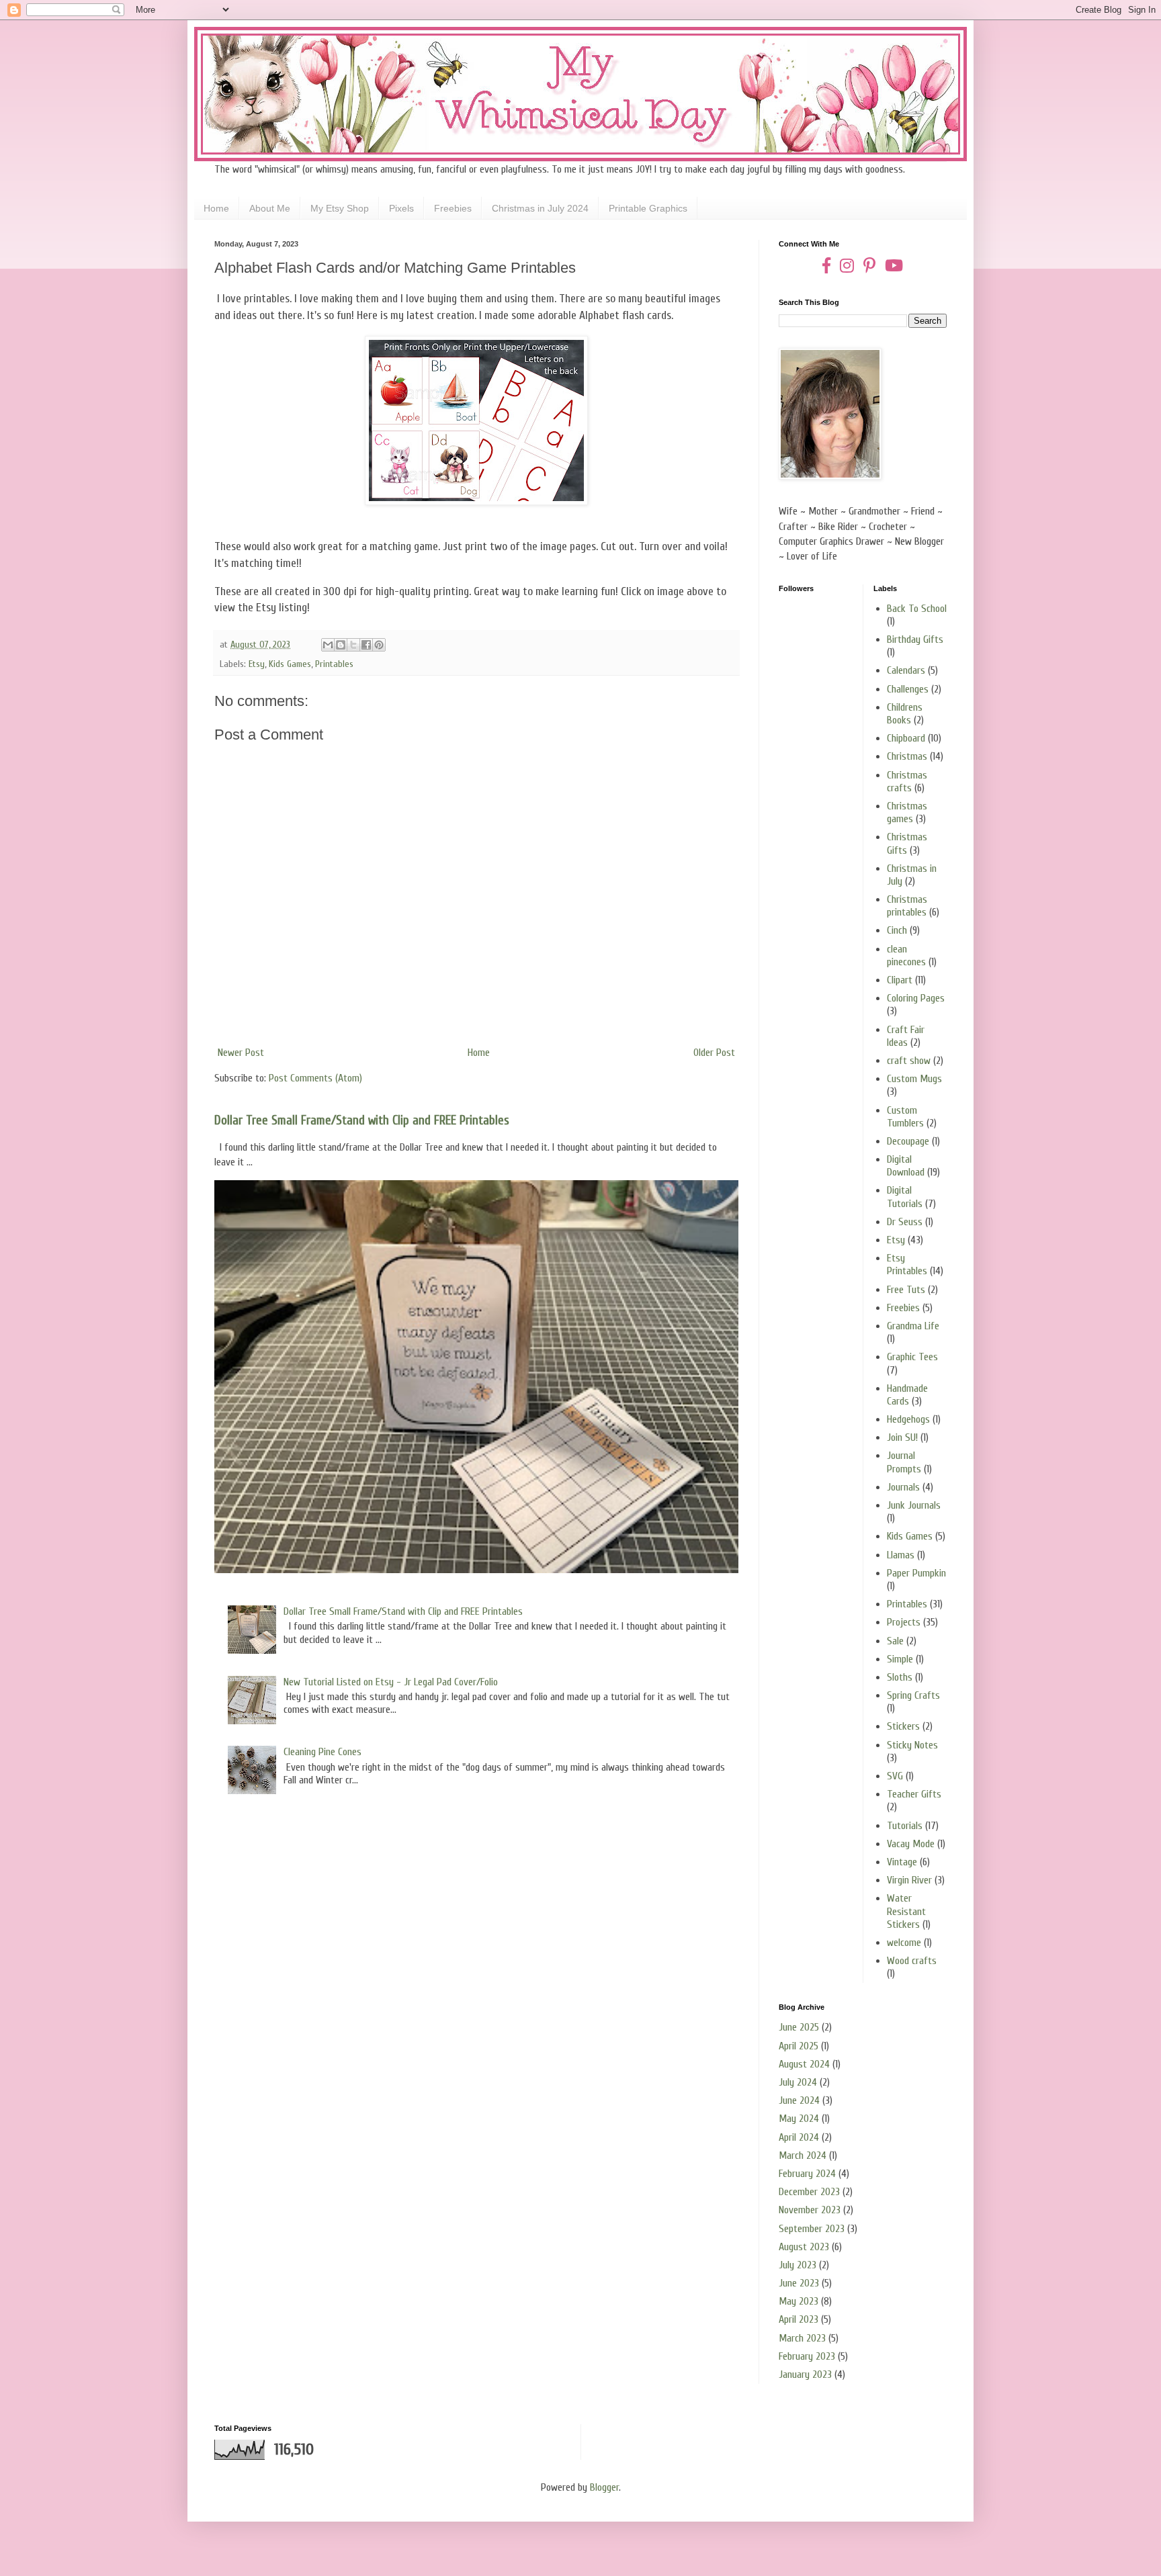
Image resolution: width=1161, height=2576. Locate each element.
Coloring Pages (916, 998)
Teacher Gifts (914, 1794)
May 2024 (799, 2119)
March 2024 (803, 2156)
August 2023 (804, 2247)
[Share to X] (353, 645)
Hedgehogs (908, 1419)
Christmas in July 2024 (540, 208)
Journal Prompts (904, 1462)
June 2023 (799, 2283)
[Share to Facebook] (366, 645)
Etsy (257, 664)
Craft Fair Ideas (906, 1036)
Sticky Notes (912, 1745)
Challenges (908, 689)
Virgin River (909, 1880)
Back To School (917, 609)
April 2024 (799, 2137)
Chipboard (906, 738)
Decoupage (908, 1141)
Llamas (901, 1555)
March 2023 (802, 2338)
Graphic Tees (912, 1357)
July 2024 (798, 2082)
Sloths (900, 1677)
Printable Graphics (648, 208)
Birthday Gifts (915, 639)
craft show (909, 1061)
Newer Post (241, 1053)
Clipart (900, 980)
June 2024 (799, 2100)
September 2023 (812, 2229)
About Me (270, 208)
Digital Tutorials (905, 1197)
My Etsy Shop (340, 208)
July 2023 (798, 2265)
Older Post (714, 1053)
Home (216, 208)
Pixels (401, 208)
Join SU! (902, 1437)
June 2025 (799, 2027)
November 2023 (810, 2210)
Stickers (903, 1726)
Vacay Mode (911, 1844)
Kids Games (290, 664)
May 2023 (799, 2301)
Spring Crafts (913, 1695)
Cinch (897, 930)
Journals (903, 1487)
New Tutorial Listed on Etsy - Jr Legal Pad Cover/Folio (391, 1682)
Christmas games (907, 812)
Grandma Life (913, 1326)
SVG (895, 1776)
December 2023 (809, 2192)
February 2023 (807, 2356)
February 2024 (807, 2174)
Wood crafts (912, 1961)
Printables (334, 664)
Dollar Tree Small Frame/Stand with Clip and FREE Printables (362, 1120)
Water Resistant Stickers (906, 1911)
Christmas (907, 756)
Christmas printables (907, 906)
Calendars (906, 670)
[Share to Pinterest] (379, 645)
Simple (900, 1659)
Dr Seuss (905, 1222)
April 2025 (799, 2046)
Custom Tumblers (905, 1117)
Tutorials (905, 1826)
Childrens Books (905, 714)
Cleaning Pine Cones (322, 1752)
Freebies (453, 208)
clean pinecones (906, 956)
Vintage (902, 1862)
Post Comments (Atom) (315, 1078)
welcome (904, 1943)
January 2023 (805, 2374)
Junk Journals (914, 1505)
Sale (895, 1641)
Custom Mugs (914, 1079)
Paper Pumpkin (916, 1573)
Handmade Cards (907, 1395)
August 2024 (804, 2064)
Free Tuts (906, 1290)
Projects (904, 1622)
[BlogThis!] (341, 645)
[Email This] (328, 645)
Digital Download (906, 1166)
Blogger (604, 2487)
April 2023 (799, 2319)
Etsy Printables (907, 1264)
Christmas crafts (907, 782)
